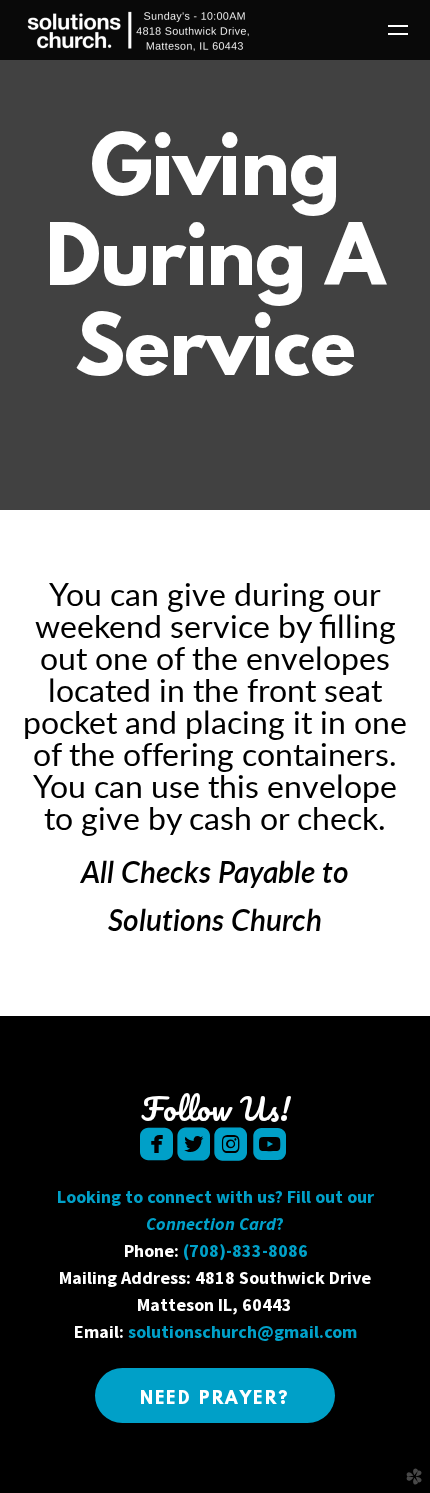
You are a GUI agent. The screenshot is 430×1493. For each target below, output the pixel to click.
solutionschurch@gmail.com (242, 1331)
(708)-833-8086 (245, 1250)
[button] (215, 1395)
